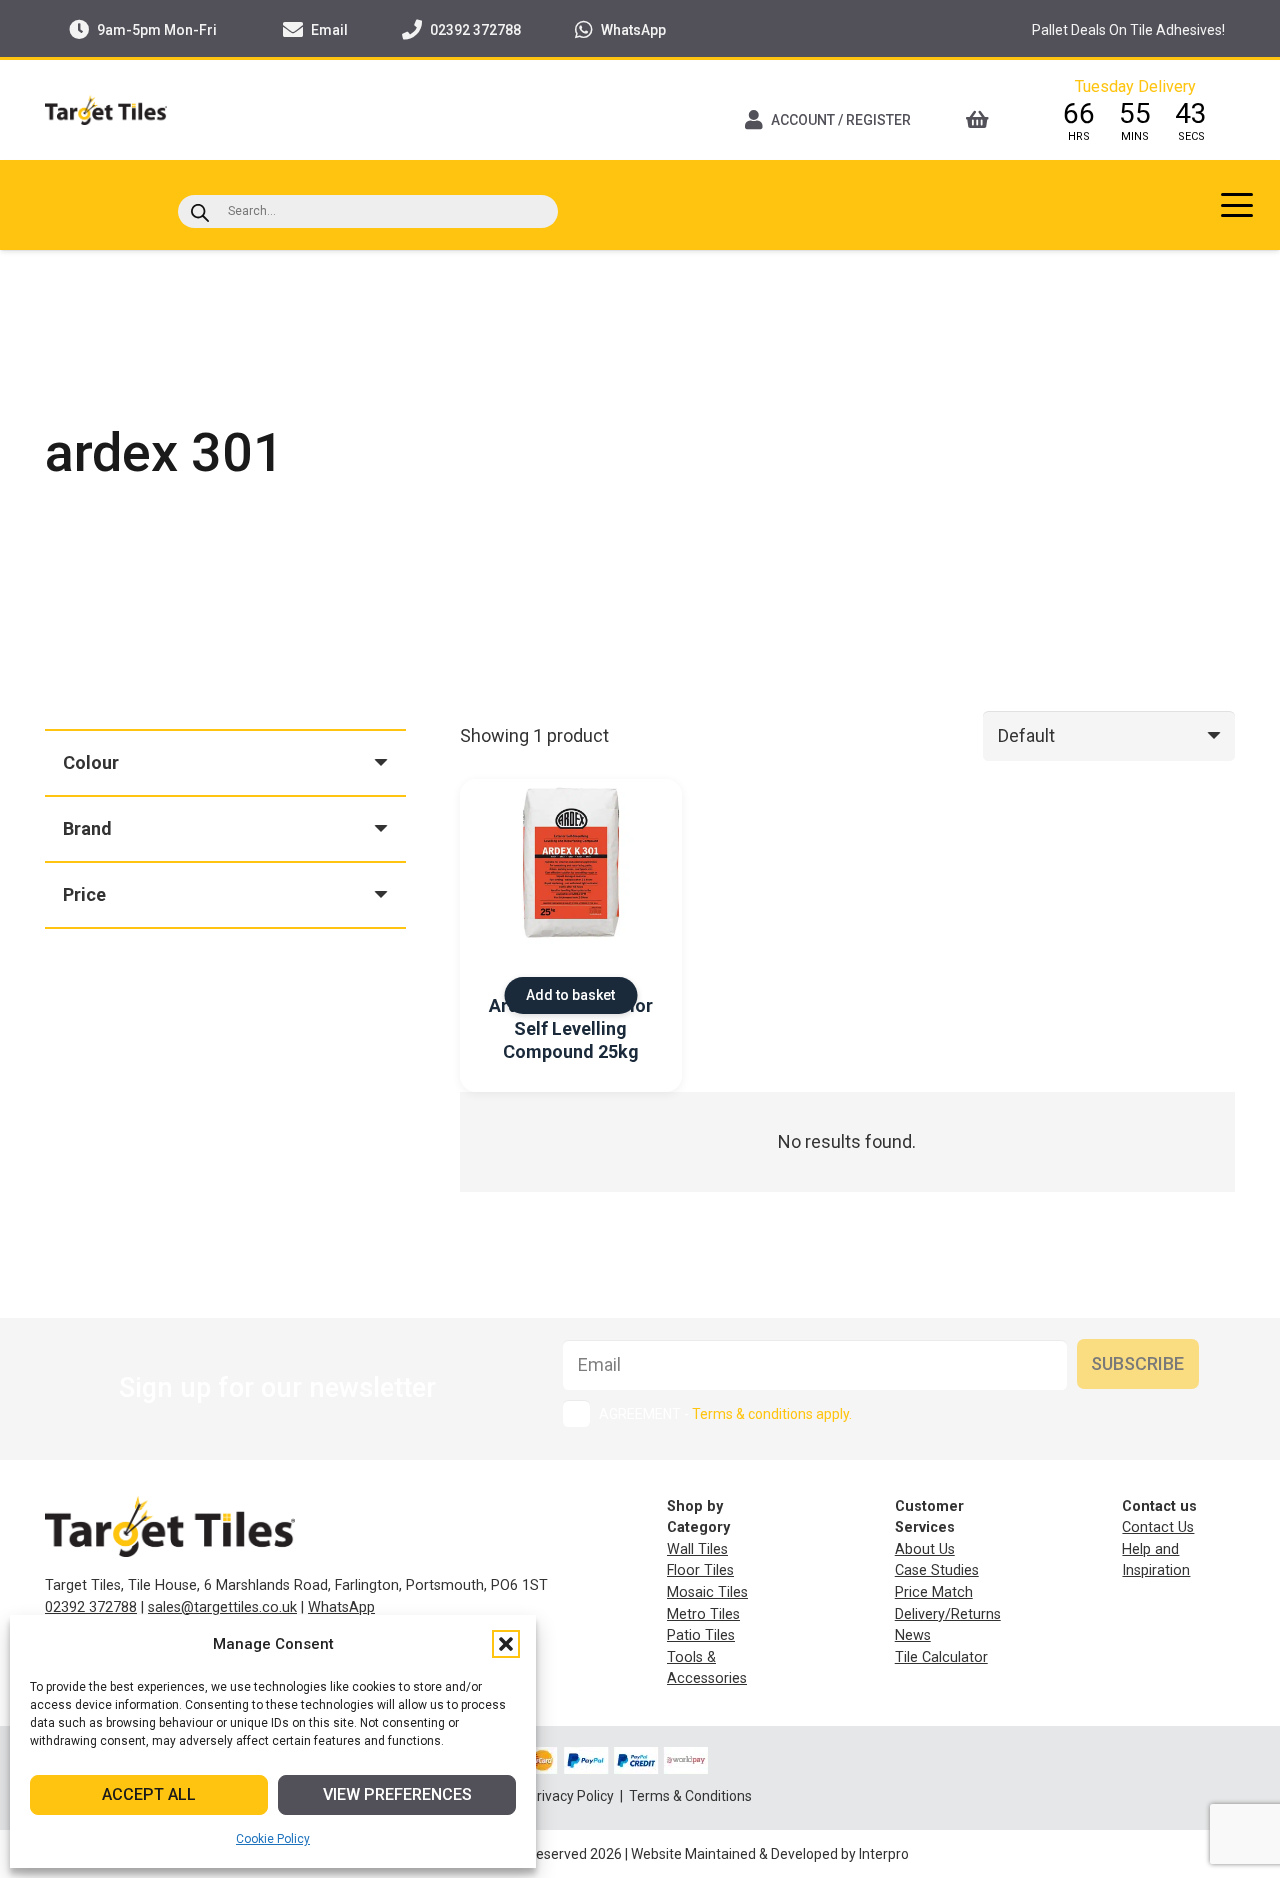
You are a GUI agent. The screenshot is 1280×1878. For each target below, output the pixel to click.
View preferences (397, 1794)
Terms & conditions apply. (772, 1414)
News (913, 1635)
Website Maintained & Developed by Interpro (770, 1854)
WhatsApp (341, 1607)
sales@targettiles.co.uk (222, 1607)
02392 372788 (91, 1607)
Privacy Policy (572, 1796)
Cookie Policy (273, 1839)
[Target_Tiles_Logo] (106, 110)
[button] (506, 1644)
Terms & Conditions (690, 1796)
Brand (87, 828)
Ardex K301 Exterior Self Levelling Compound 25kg (571, 1029)
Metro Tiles (703, 1614)
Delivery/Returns (948, 1614)
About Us (925, 1549)
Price (84, 894)
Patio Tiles (701, 1635)
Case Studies (937, 1570)
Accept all (149, 1794)
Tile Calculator (941, 1657)
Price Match (934, 1592)
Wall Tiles (697, 1549)
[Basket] (983, 120)
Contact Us (1158, 1527)
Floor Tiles (700, 1570)
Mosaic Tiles (707, 1592)
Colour (91, 762)
